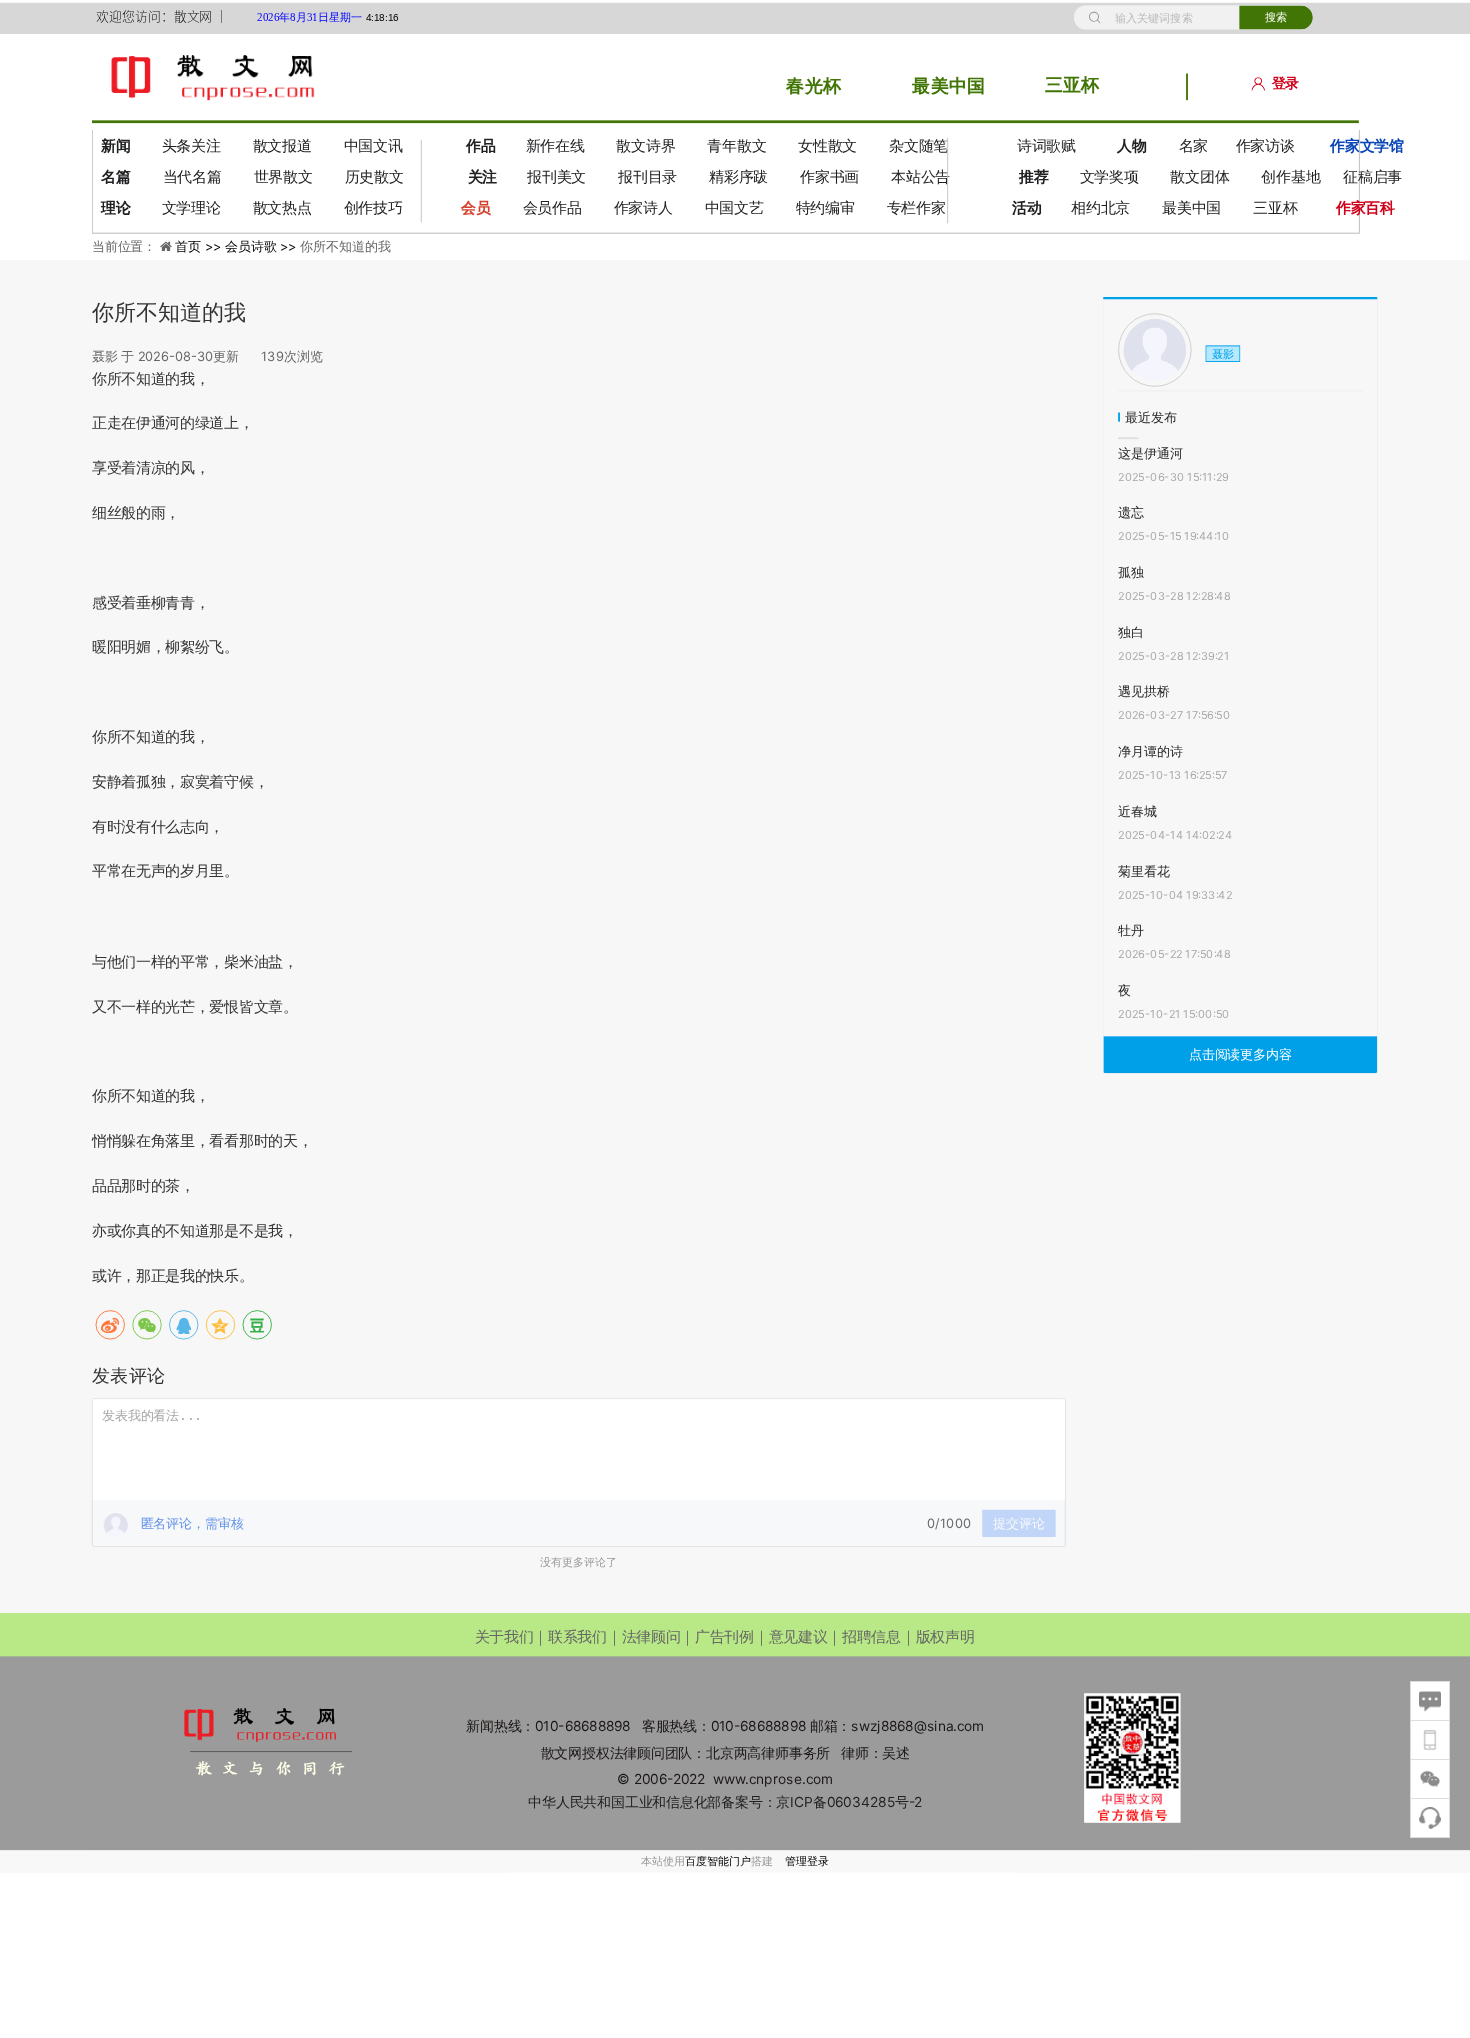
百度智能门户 (718, 1861)
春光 (804, 85)
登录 (1285, 83)
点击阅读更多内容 (1240, 1054)
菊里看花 (1143, 871)
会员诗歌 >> (262, 246)
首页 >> (200, 246)
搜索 (1276, 17)
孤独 (1131, 572)
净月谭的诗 (1150, 751)
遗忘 (1131, 512)
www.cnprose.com (773, 1779)
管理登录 (807, 1861)
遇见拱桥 (1143, 692)
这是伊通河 (1150, 453)
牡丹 (1131, 930)
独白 (1131, 632)
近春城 (1137, 811)
